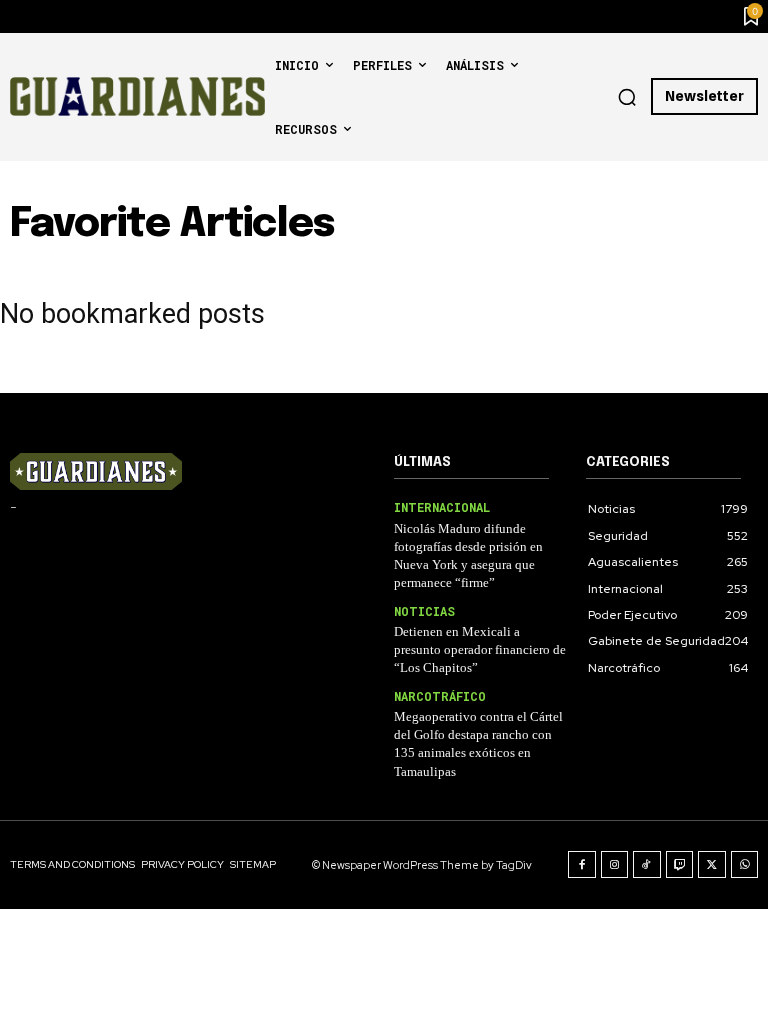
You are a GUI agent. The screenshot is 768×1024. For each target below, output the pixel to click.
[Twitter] (712, 865)
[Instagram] (615, 865)
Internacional (442, 507)
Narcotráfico (440, 696)
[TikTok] (647, 865)
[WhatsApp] (745, 865)
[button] (627, 97)
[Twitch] (680, 865)
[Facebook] (582, 865)
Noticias (424, 611)
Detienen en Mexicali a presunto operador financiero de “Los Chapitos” (480, 649)
